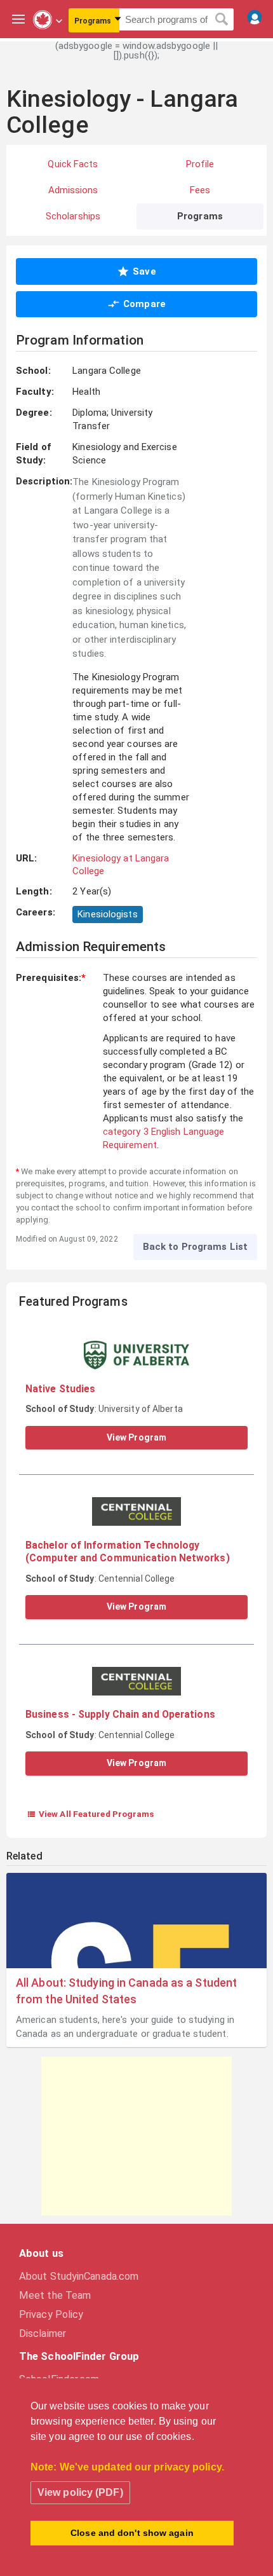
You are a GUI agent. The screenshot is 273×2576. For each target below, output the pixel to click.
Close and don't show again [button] (132, 2533)
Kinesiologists (107, 914)
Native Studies (60, 1389)
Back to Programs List (195, 1247)
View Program (136, 1437)
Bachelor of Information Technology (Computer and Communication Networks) (128, 1552)
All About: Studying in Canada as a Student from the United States (126, 1990)
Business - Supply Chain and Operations (120, 1714)
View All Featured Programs (90, 1814)
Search (222, 20)
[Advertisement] (136, 2136)
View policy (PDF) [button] (80, 2492)
